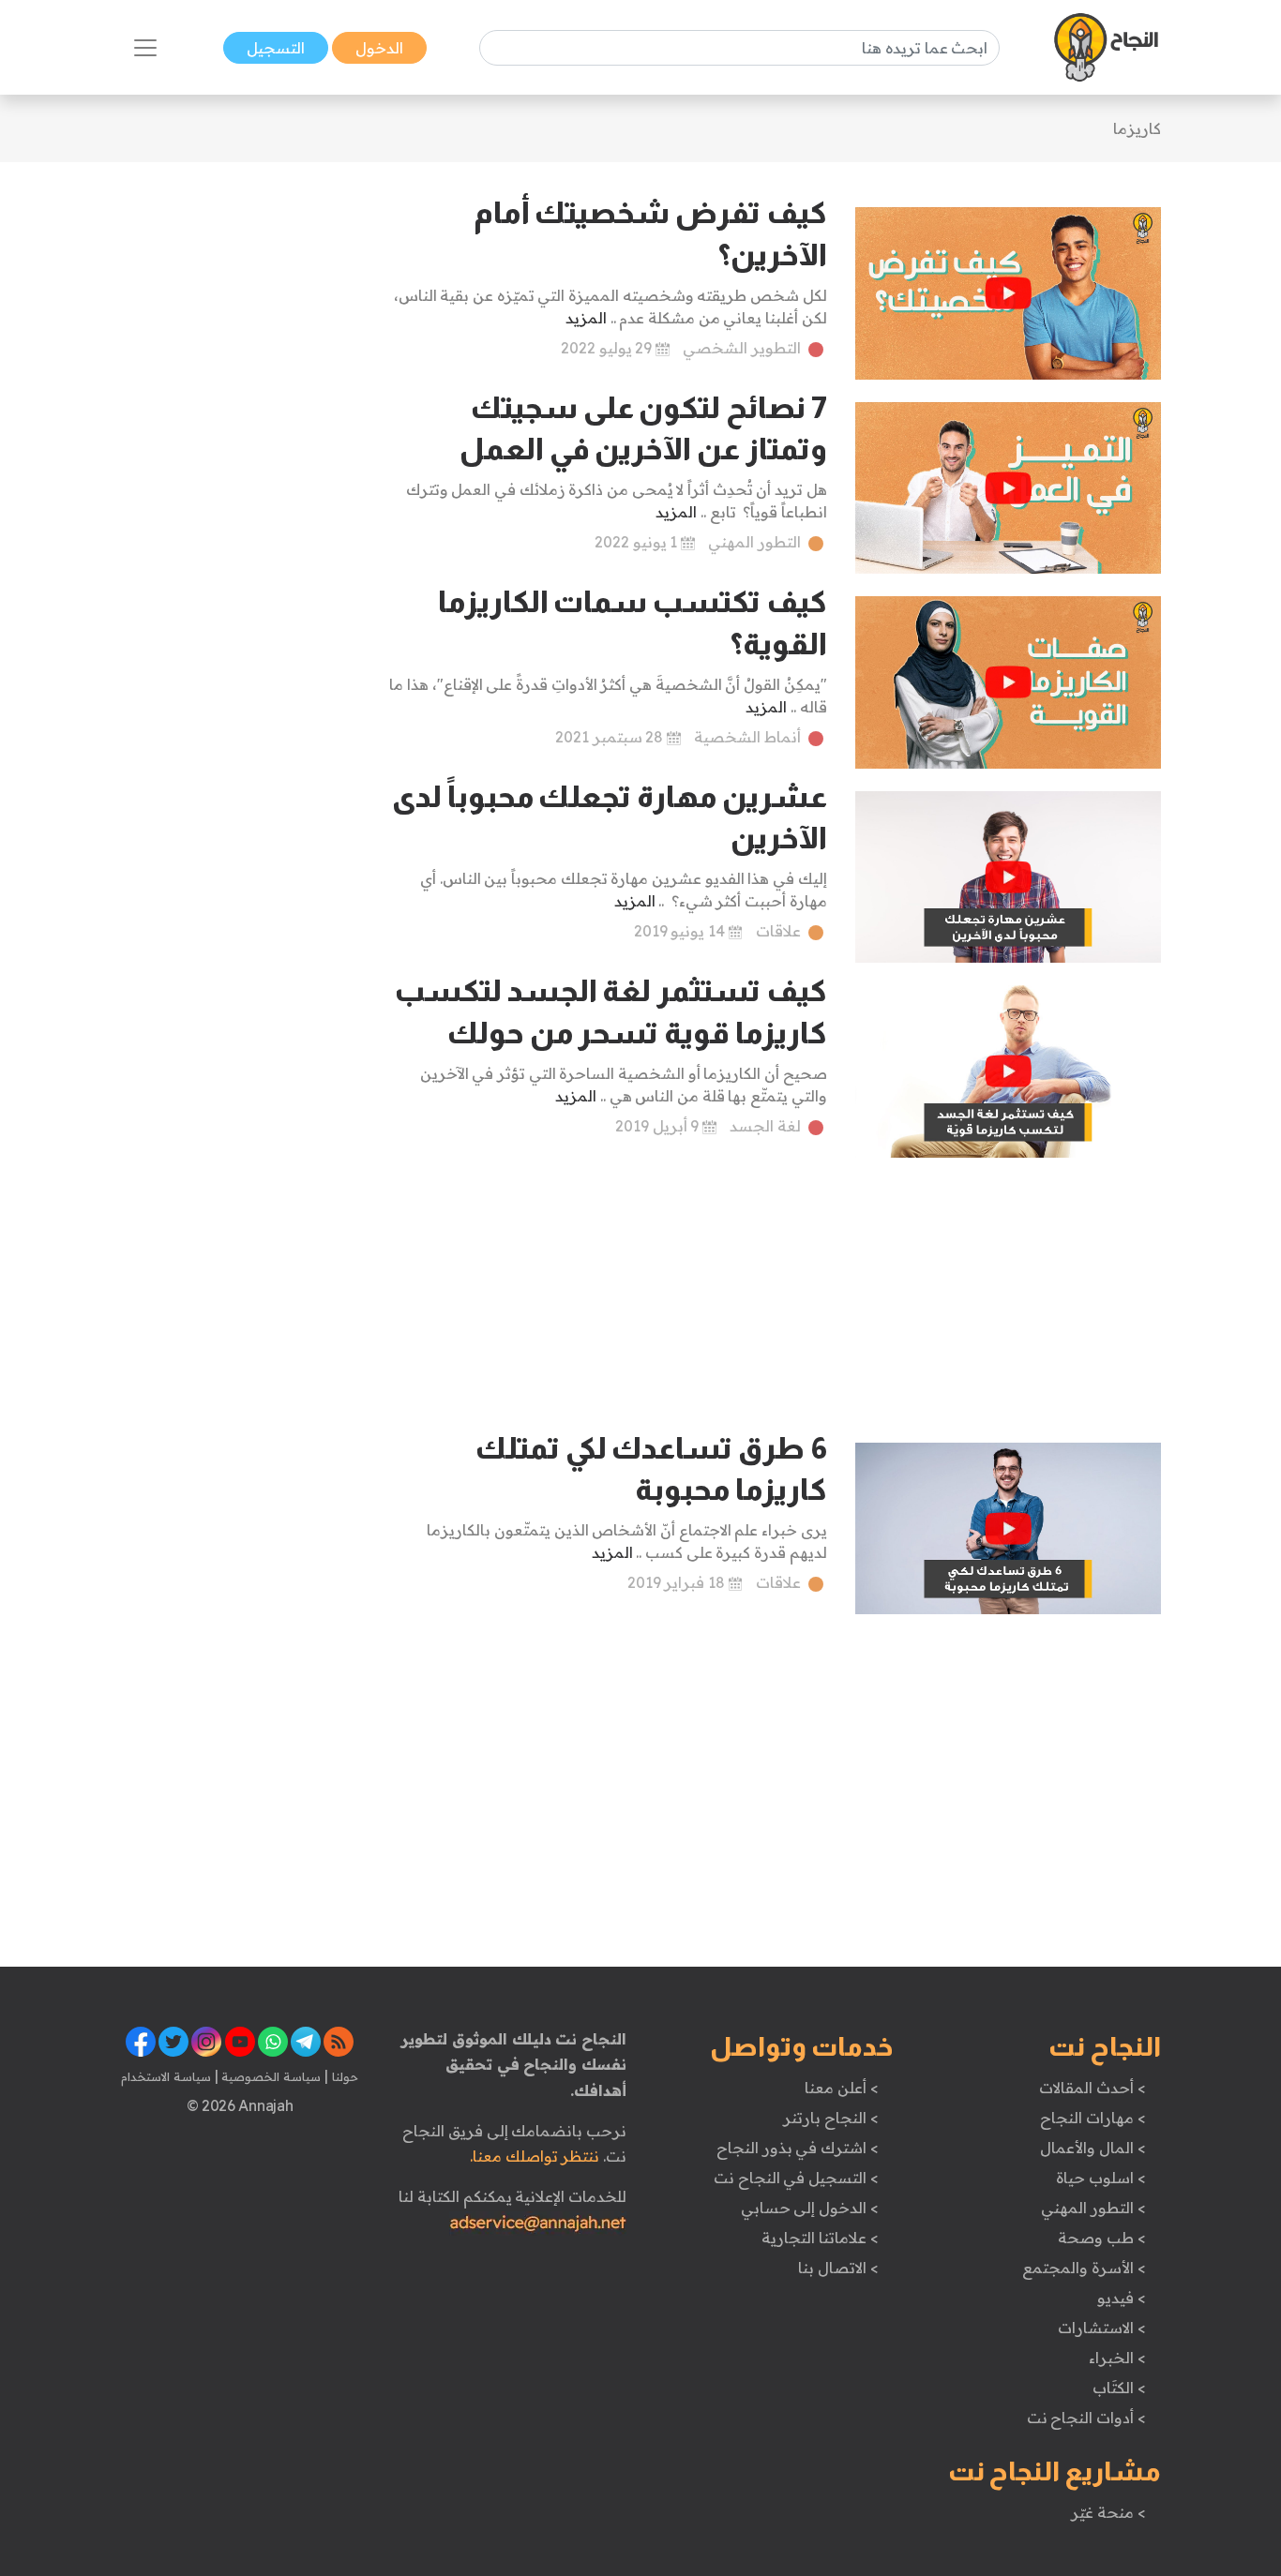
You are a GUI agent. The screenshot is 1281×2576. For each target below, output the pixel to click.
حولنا (343, 2076)
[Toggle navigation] (145, 48)
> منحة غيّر (1108, 2512)
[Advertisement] (240, 473)
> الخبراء (1117, 2358)
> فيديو (1122, 2298)
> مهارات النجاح (1093, 2118)
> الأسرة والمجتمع (1084, 2268)
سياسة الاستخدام (166, 2076)
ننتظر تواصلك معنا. (535, 2156)
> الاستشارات (1102, 2328)
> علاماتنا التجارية (820, 2238)
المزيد (586, 318)
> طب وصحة (1101, 2238)
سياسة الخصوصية (270, 2076)
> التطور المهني (1093, 2208)
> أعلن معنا (841, 2088)
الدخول (379, 48)
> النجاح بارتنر (830, 2118)
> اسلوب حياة (1100, 2178)
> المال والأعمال (1093, 2148)
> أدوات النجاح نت (1086, 2418)
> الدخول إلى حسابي (810, 2208)
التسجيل (276, 48)
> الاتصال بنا (838, 2268)
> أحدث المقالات (1092, 2088)
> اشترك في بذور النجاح (798, 2148)
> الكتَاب (1119, 2388)
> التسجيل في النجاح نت (796, 2178)
